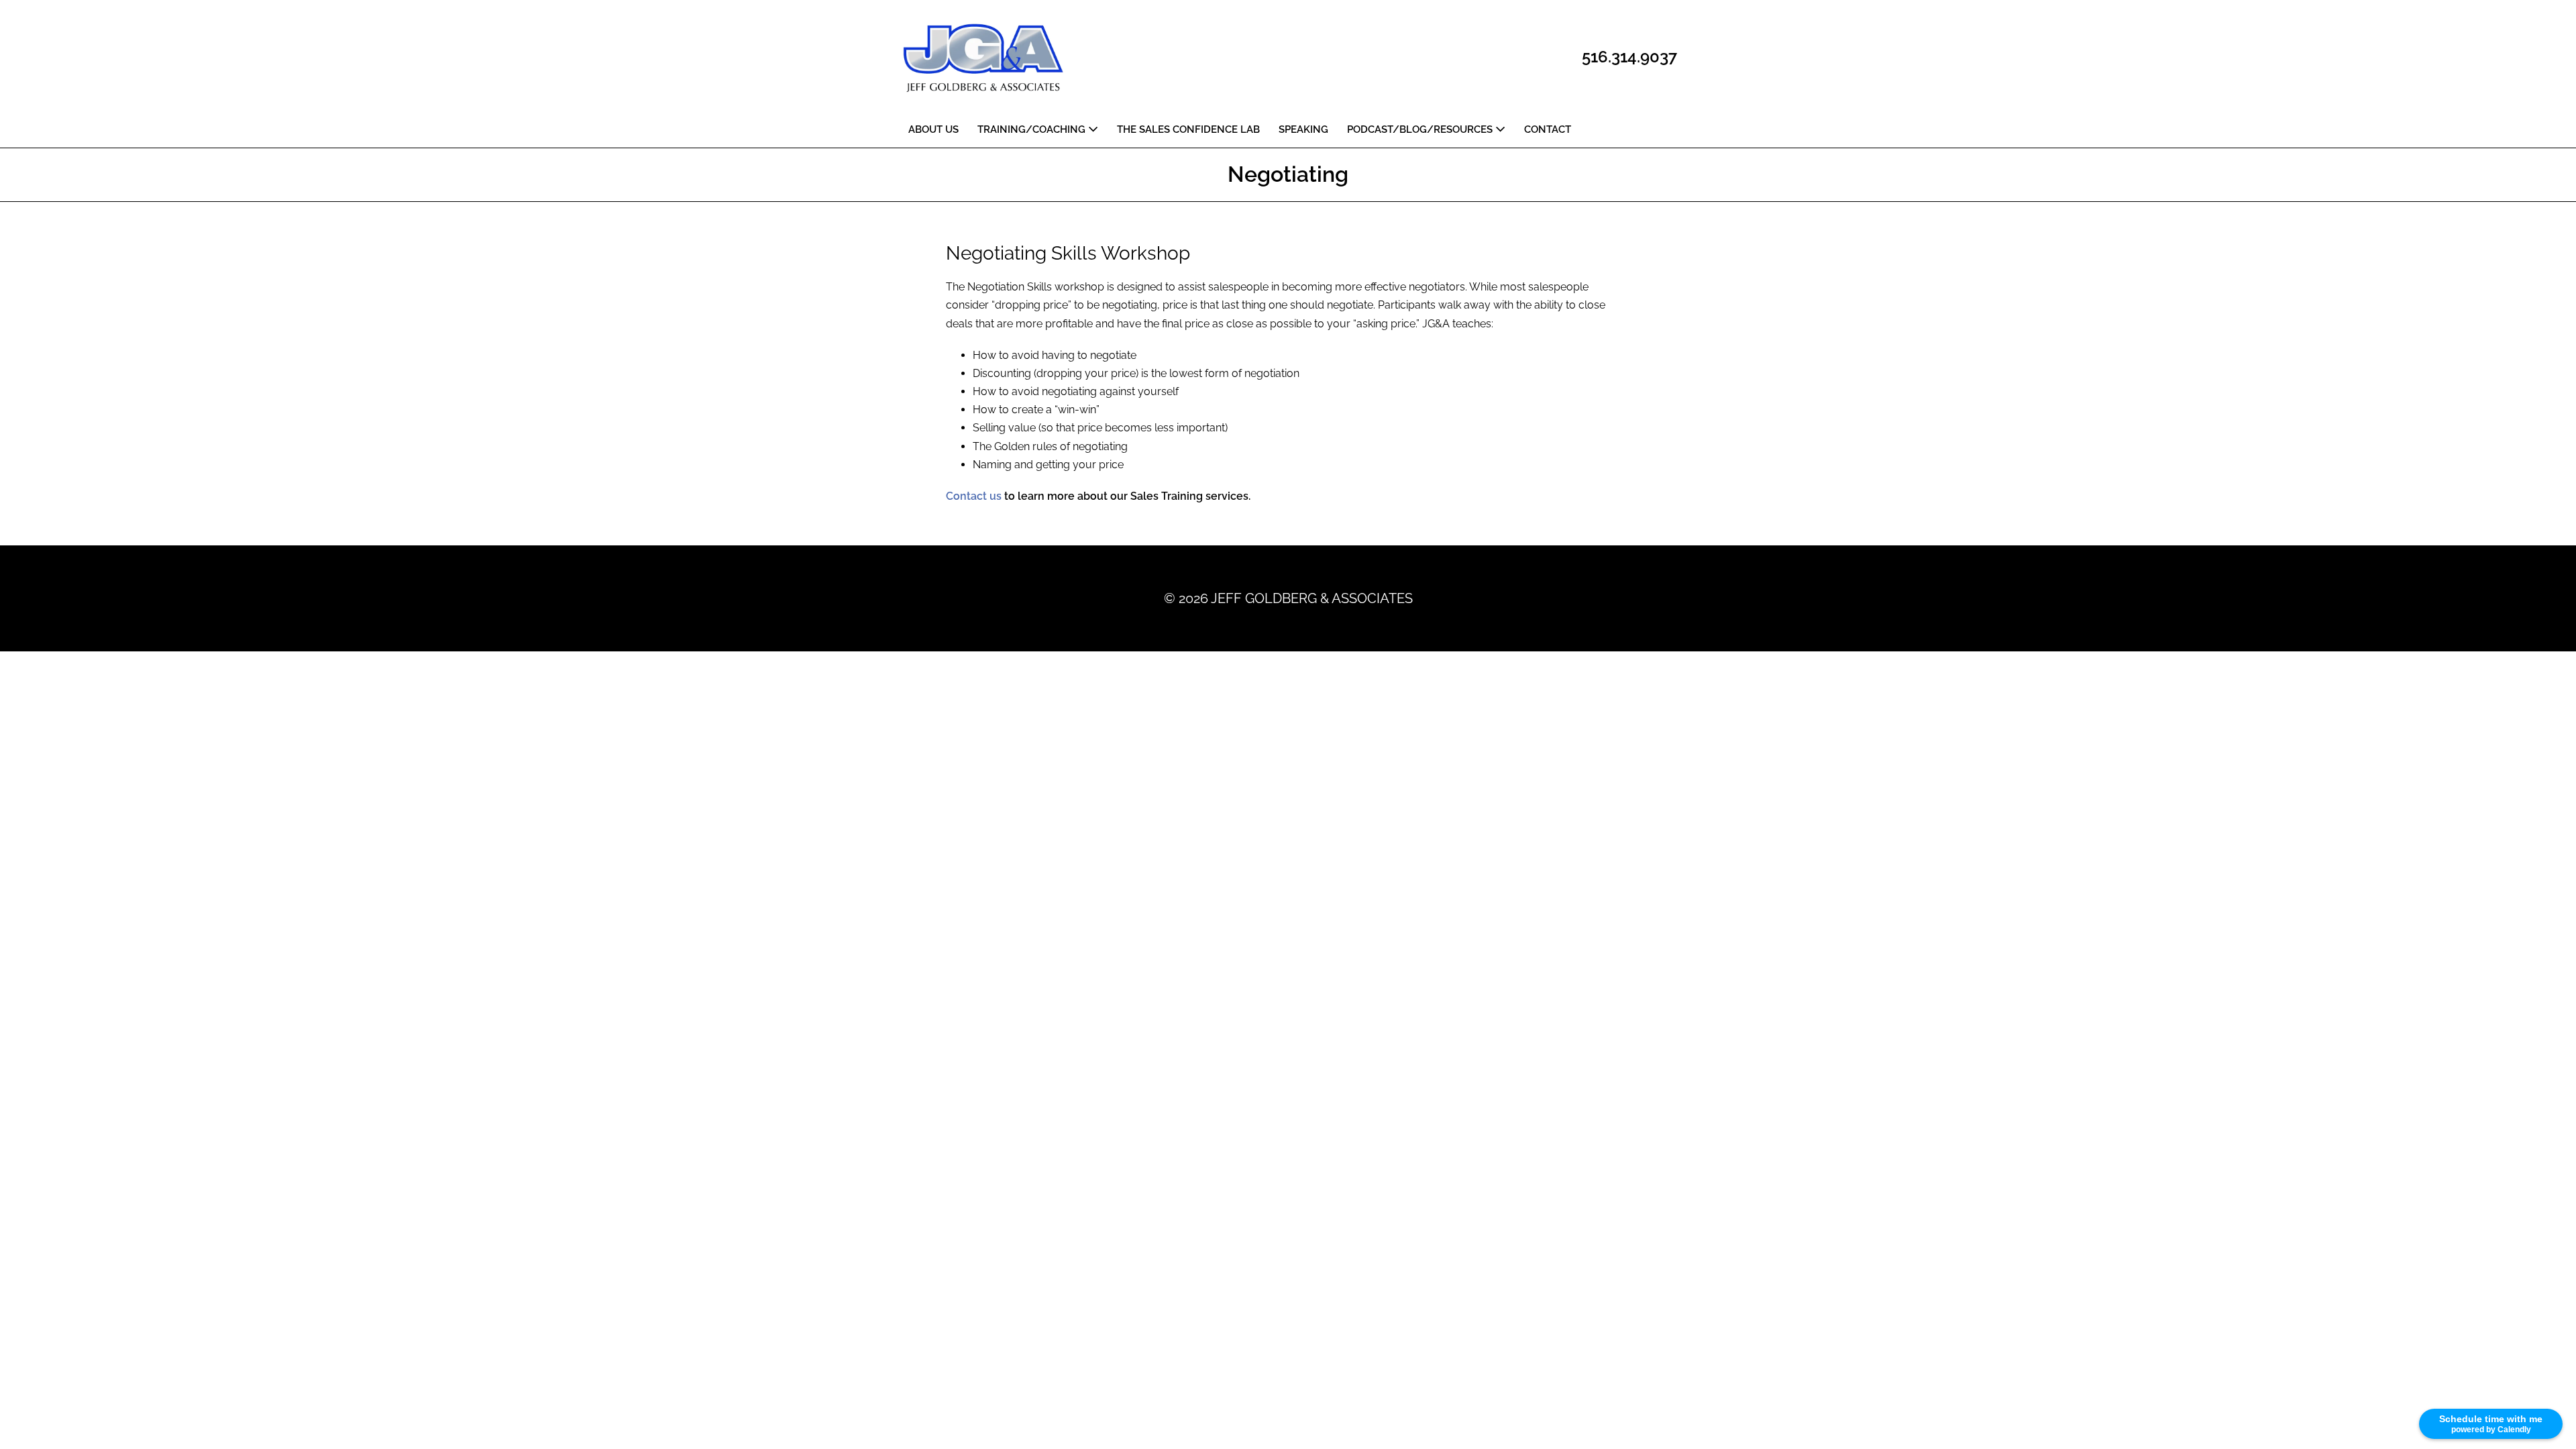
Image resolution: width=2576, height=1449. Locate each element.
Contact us (974, 496)
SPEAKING (1303, 129)
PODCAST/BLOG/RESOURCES (1421, 129)
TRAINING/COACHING (1033, 129)
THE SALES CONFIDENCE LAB (1188, 129)
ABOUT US (933, 129)
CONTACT (1548, 129)
